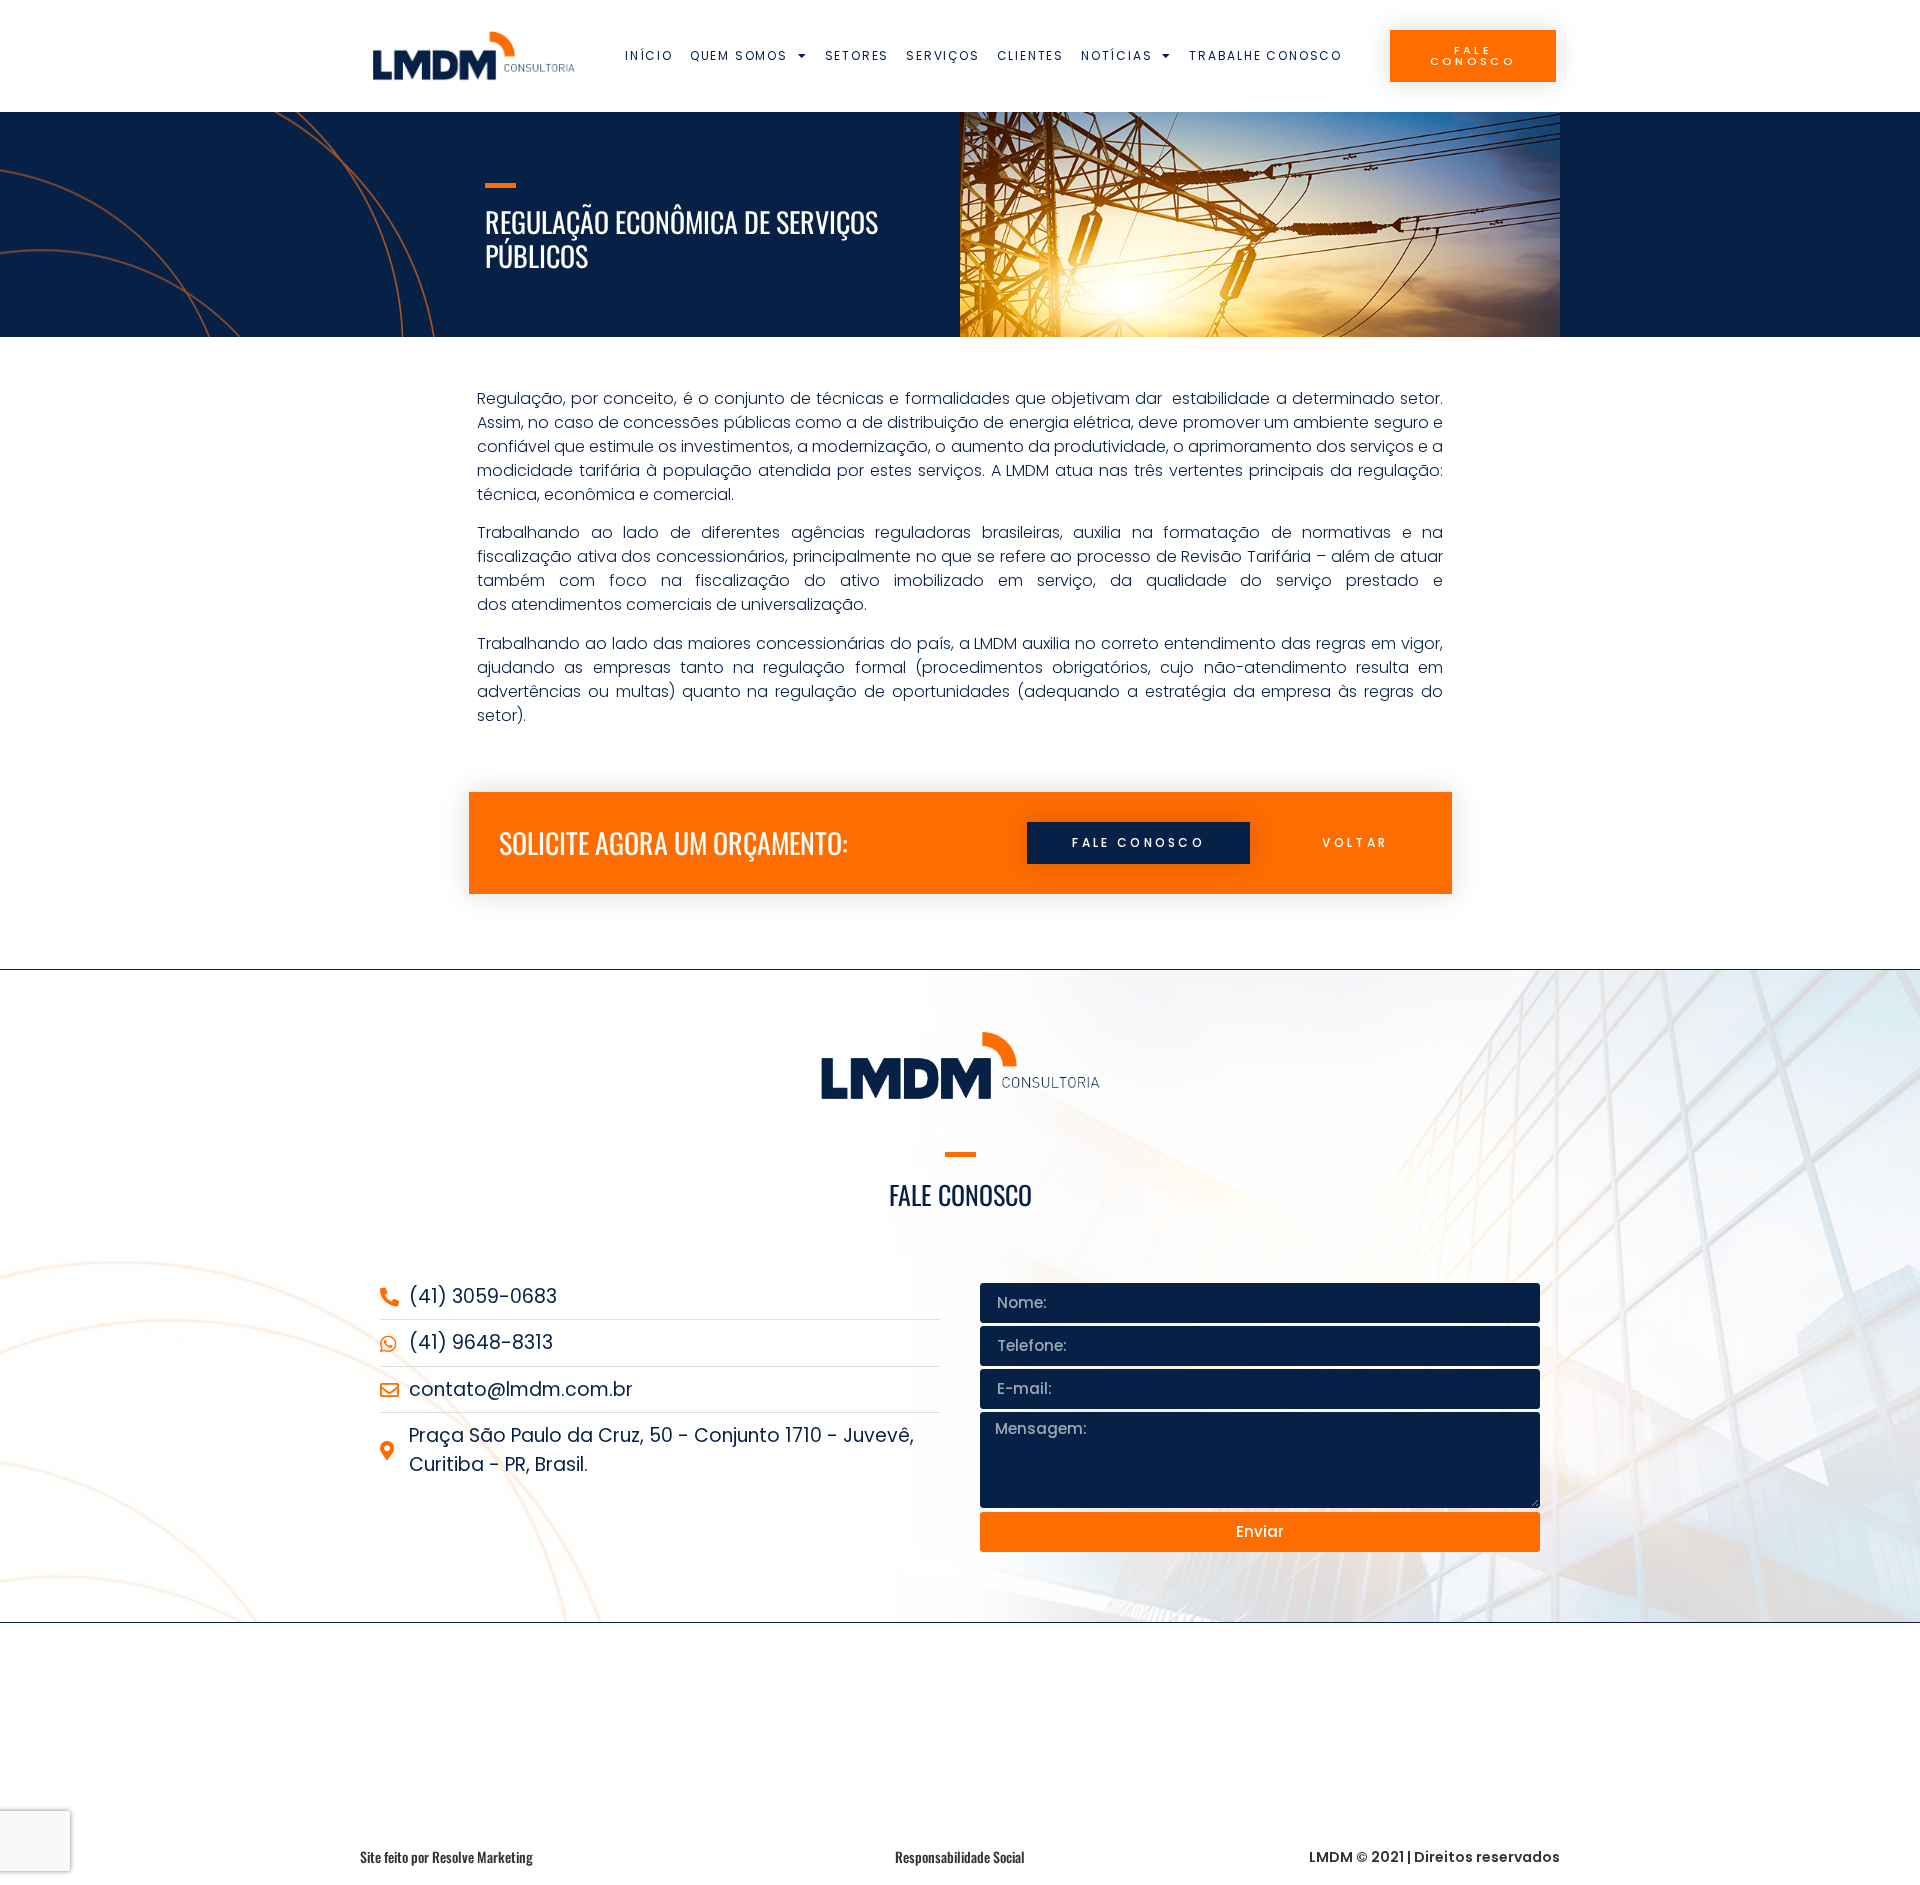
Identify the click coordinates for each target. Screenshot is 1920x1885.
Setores (857, 55)
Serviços (942, 55)
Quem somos (739, 55)
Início (649, 55)
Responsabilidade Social (960, 1856)
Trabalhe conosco (1265, 55)
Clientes (1030, 55)
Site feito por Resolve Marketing (446, 1856)
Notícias (1116, 55)
